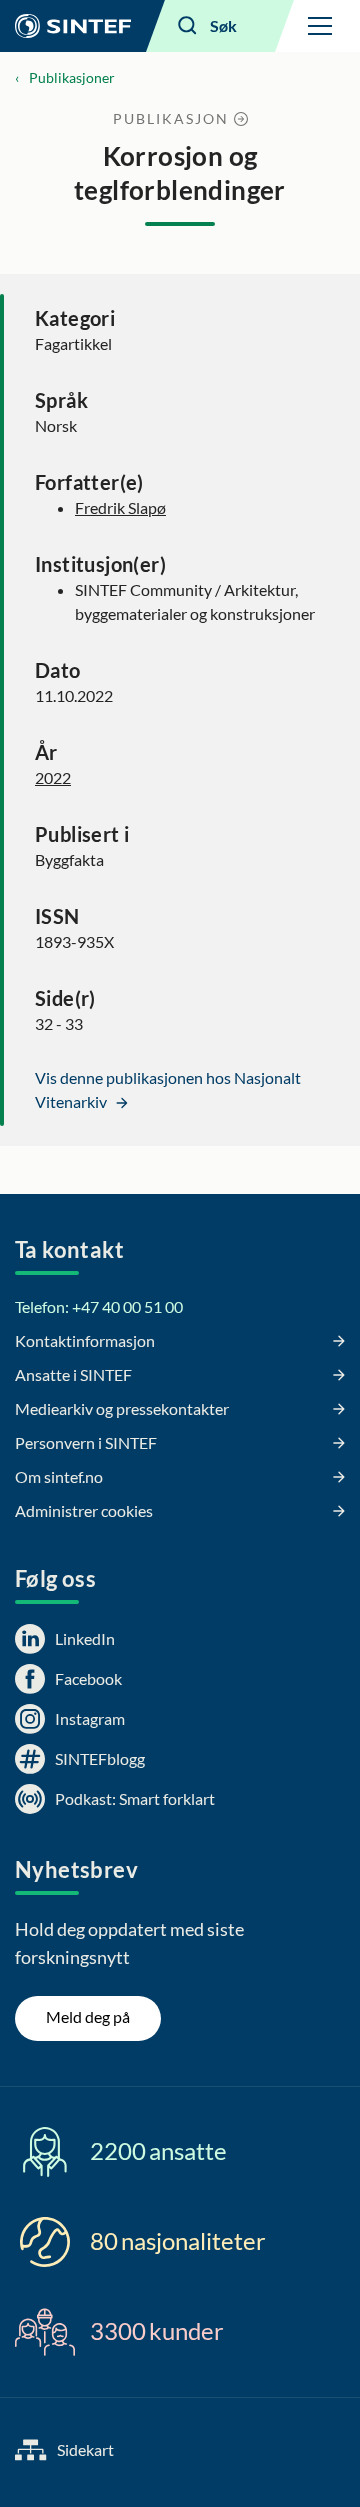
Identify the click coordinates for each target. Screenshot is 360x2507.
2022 (53, 777)
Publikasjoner (72, 77)
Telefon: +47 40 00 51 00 (99, 1306)
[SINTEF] (73, 26)
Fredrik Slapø (120, 507)
